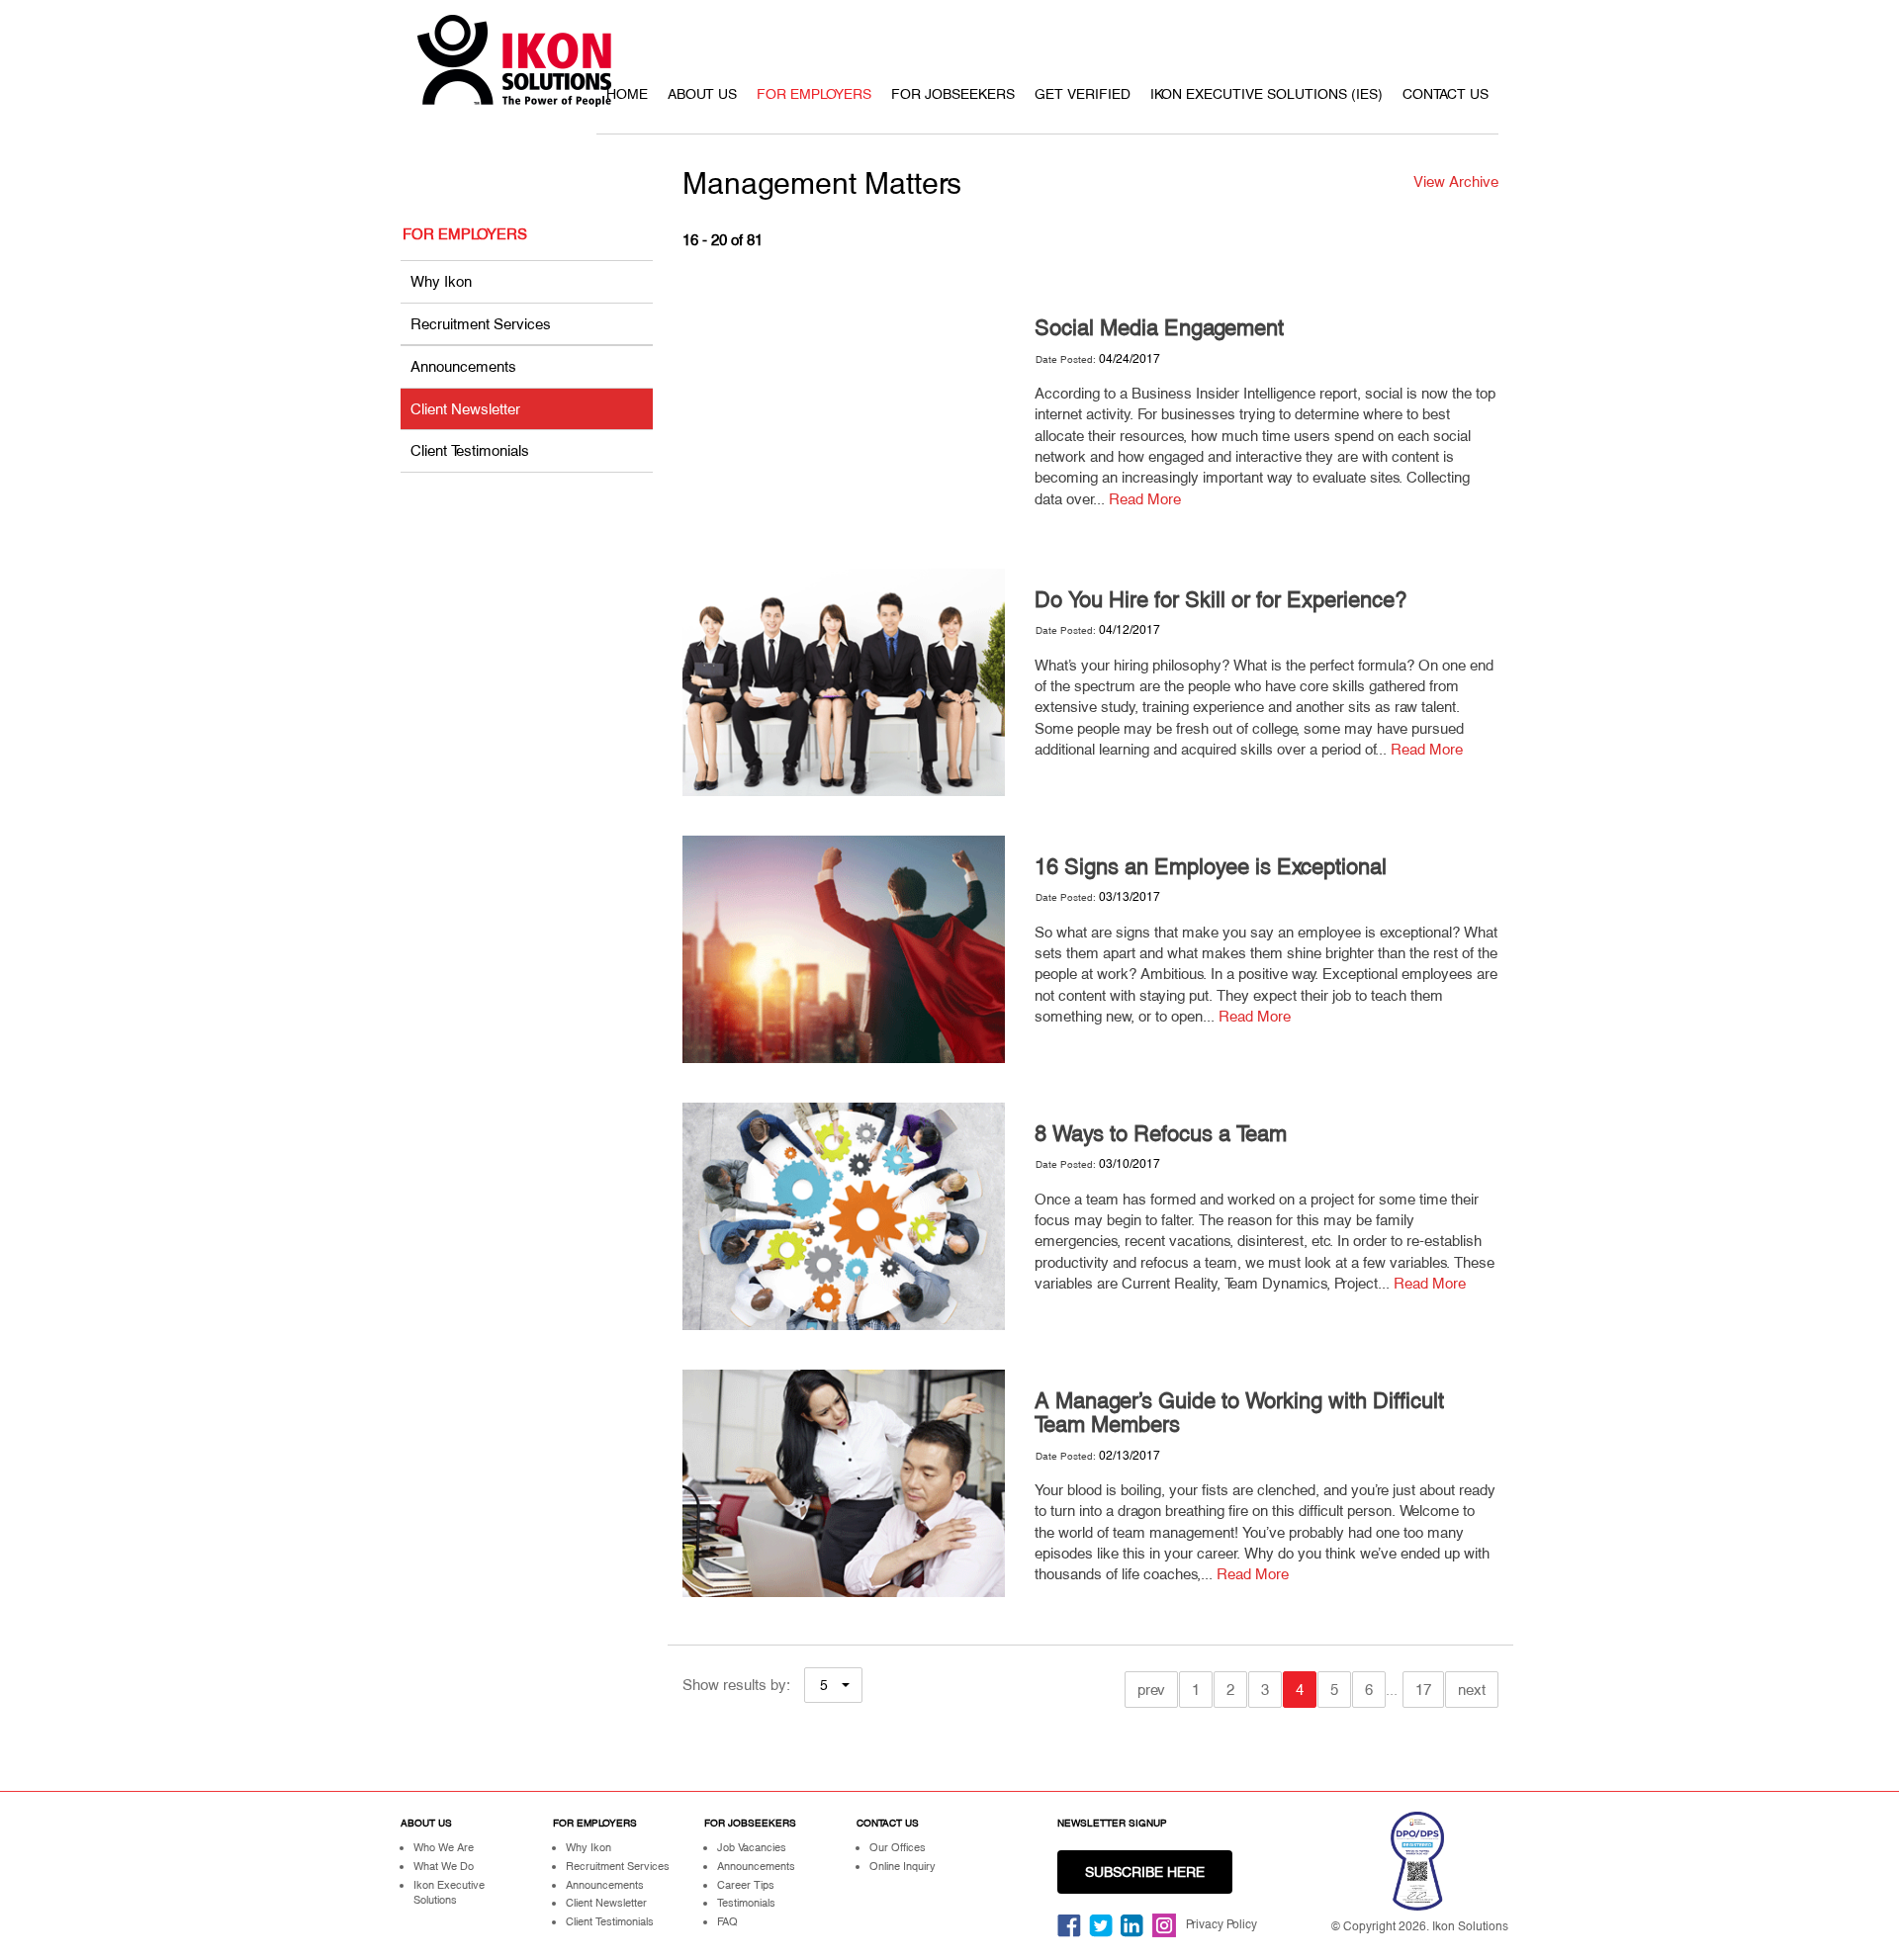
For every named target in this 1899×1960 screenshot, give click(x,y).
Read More (1145, 499)
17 (1423, 1690)
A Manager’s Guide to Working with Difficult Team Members (1239, 1413)
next (1472, 1690)
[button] (833, 1685)
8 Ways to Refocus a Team (1161, 1134)
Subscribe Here (1145, 1872)
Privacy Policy (1221, 1924)
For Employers (814, 94)
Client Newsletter (465, 409)
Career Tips (746, 1885)
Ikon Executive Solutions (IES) (1266, 94)
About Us (702, 94)
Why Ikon (441, 281)
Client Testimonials (470, 450)
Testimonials (746, 1903)
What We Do (444, 1866)
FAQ (727, 1921)
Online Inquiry (903, 1866)
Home (627, 94)
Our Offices (898, 1847)
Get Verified (1083, 94)
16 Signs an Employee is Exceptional (1211, 867)
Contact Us (1446, 94)
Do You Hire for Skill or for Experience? (1221, 600)
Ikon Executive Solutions (449, 1893)
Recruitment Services (481, 324)
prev (1151, 1690)
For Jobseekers (953, 94)
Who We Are (444, 1847)
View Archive (1456, 181)
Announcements (463, 366)
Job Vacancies (752, 1847)
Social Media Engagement (1159, 328)
